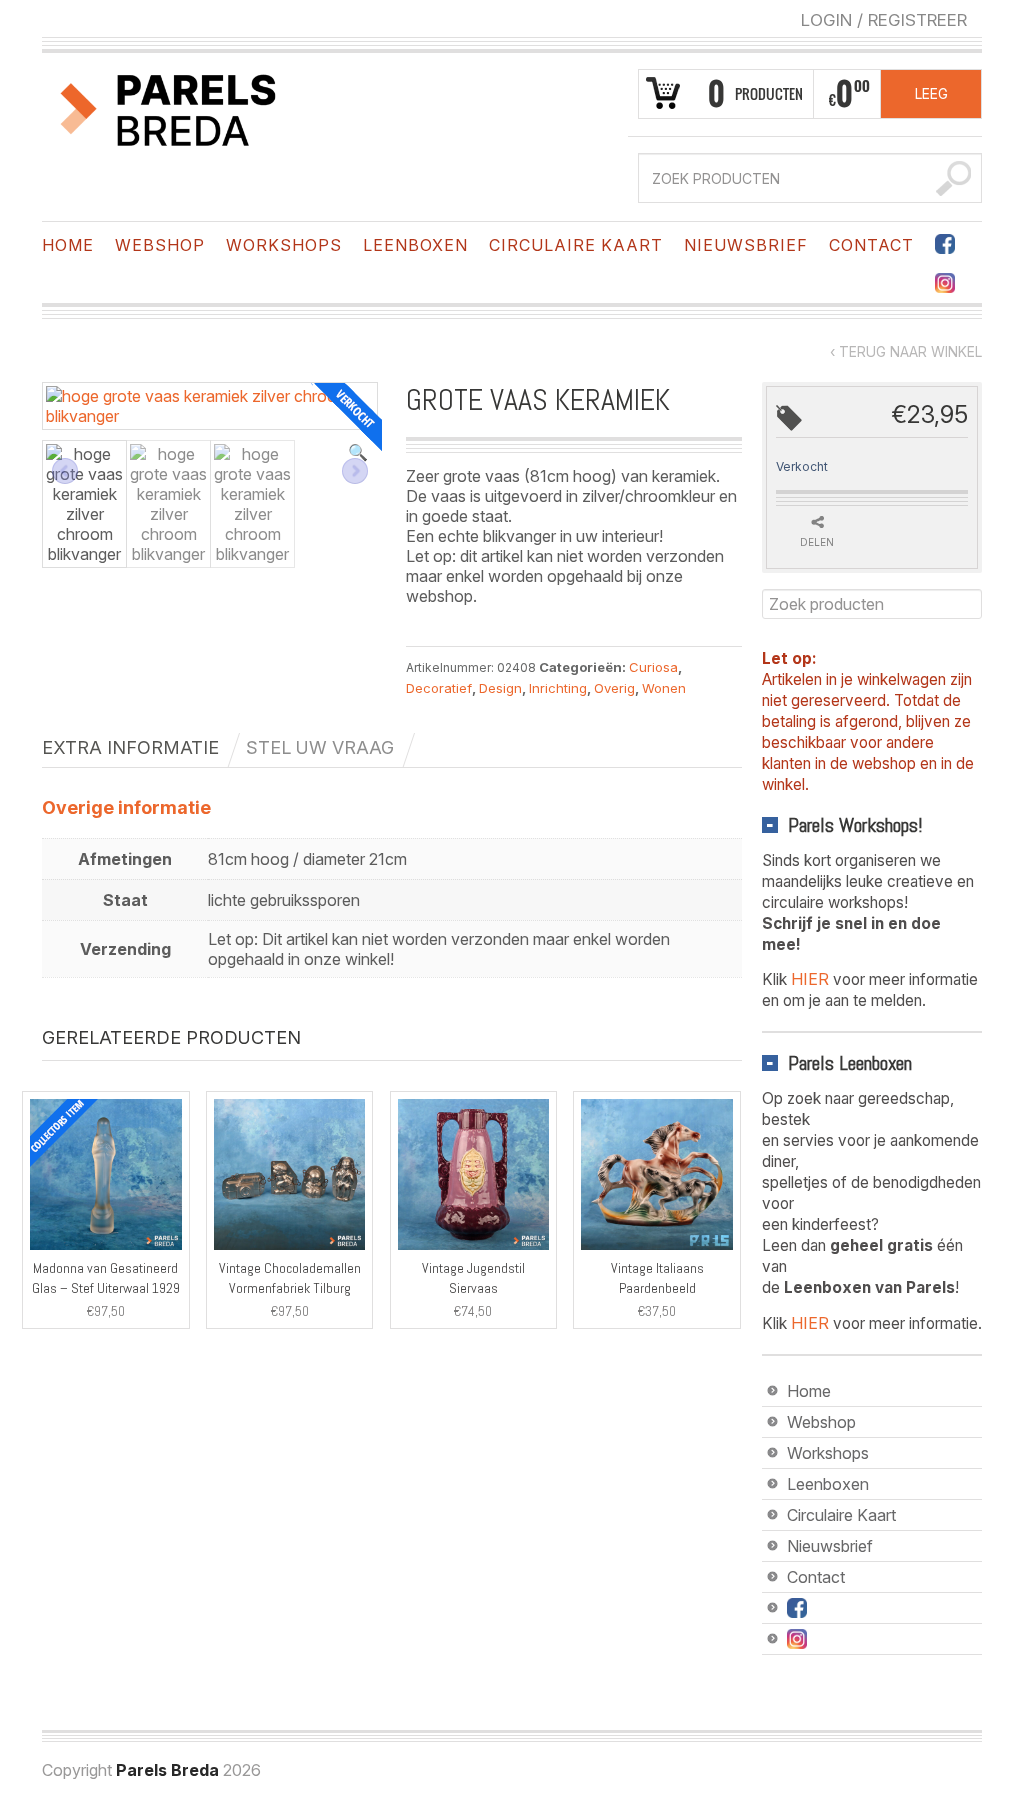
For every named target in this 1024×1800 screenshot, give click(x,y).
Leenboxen (415, 245)
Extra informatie (130, 747)
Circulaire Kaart (576, 245)
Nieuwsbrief (746, 245)
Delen (817, 542)
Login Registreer (884, 20)
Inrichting (558, 688)
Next (355, 471)
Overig (614, 688)
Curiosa (653, 667)
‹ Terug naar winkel (906, 351)
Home (68, 245)
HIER (810, 979)
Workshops (284, 245)
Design (500, 688)
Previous (65, 471)
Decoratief (439, 688)
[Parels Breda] (168, 107)
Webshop (160, 245)
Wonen (664, 688)
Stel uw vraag (320, 747)
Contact (871, 245)
